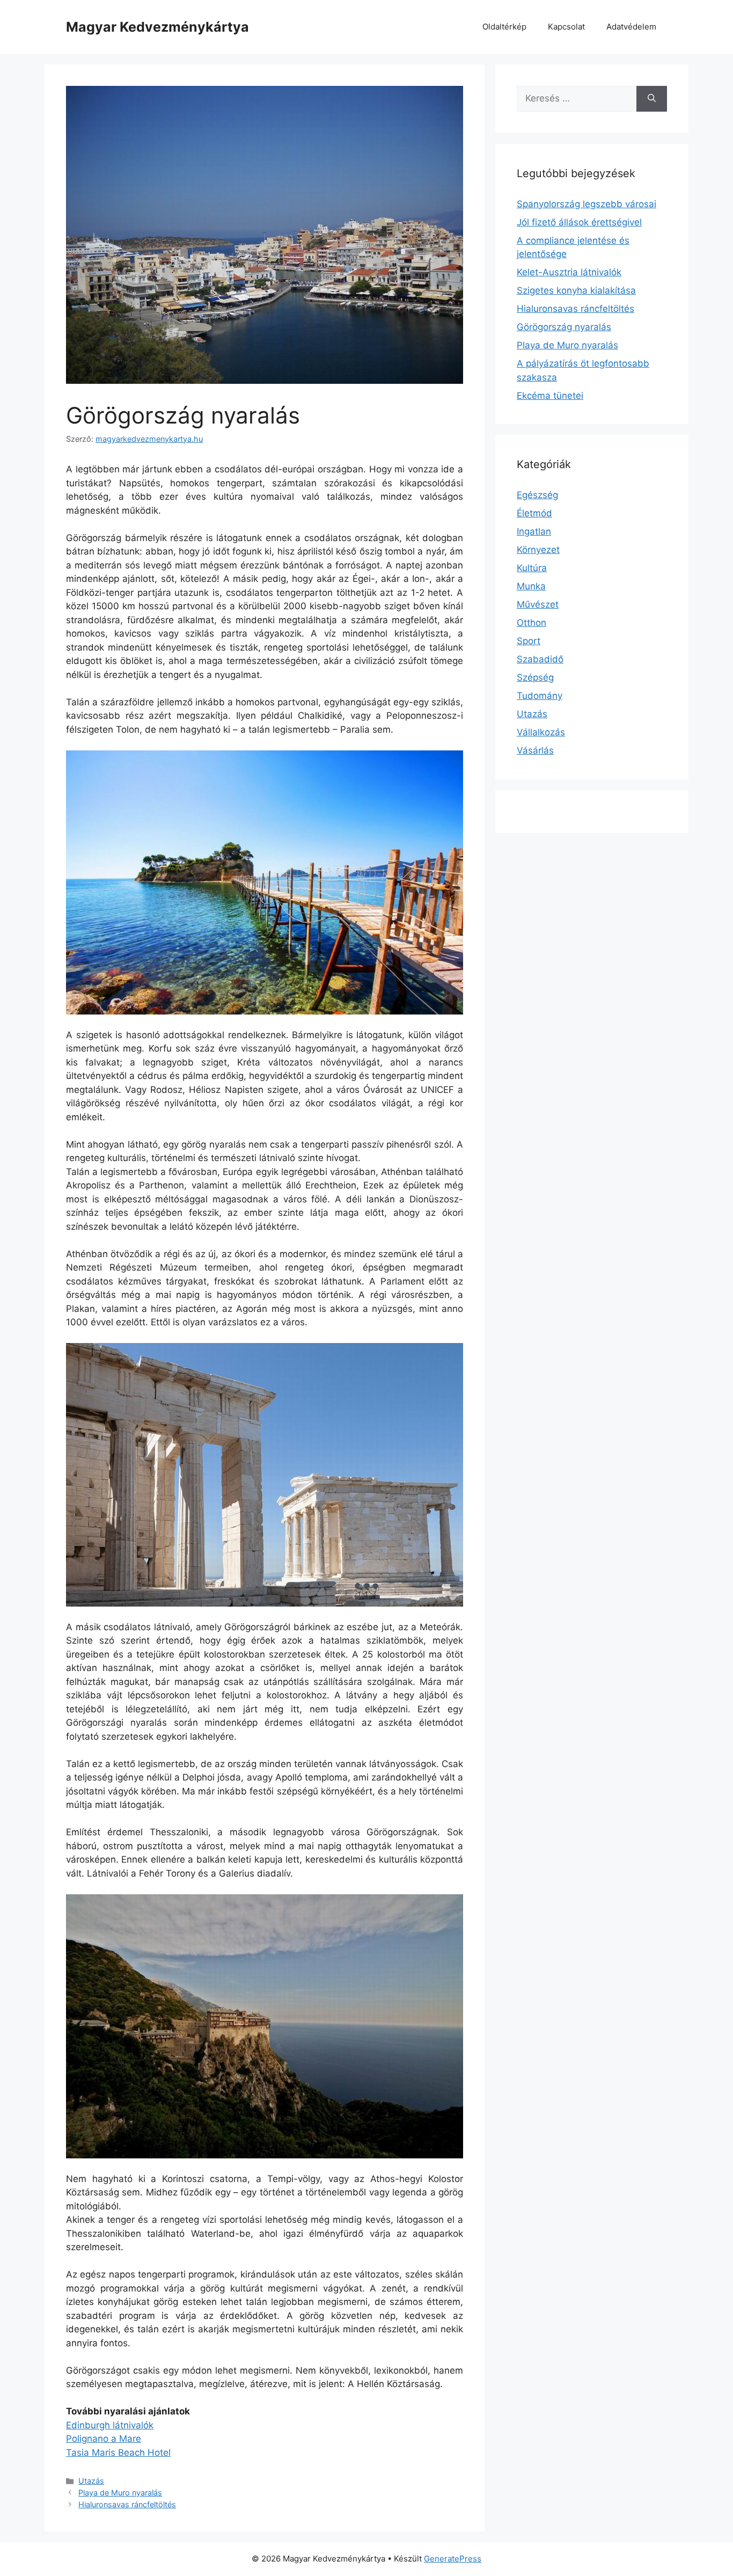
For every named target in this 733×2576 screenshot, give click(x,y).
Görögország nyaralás (564, 327)
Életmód (534, 513)
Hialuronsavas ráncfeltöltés (127, 2504)
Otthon (532, 623)
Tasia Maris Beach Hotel (118, 2453)
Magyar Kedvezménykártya (157, 27)
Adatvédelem (631, 27)
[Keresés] (652, 99)
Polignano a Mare (104, 2439)
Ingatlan (534, 531)
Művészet (538, 604)
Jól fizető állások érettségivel (579, 222)
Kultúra (532, 568)
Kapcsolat (566, 27)
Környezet (538, 550)
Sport (529, 641)
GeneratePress (453, 2559)
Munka (531, 586)
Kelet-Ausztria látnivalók (569, 272)
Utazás (91, 2481)
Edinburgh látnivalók (110, 2425)
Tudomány (540, 696)
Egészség (537, 495)
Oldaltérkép (504, 27)
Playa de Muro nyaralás (120, 2493)
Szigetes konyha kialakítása (576, 290)
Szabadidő (540, 659)
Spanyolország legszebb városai (587, 204)
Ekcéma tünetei (550, 396)
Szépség (535, 677)
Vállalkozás (541, 732)
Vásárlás (535, 750)
